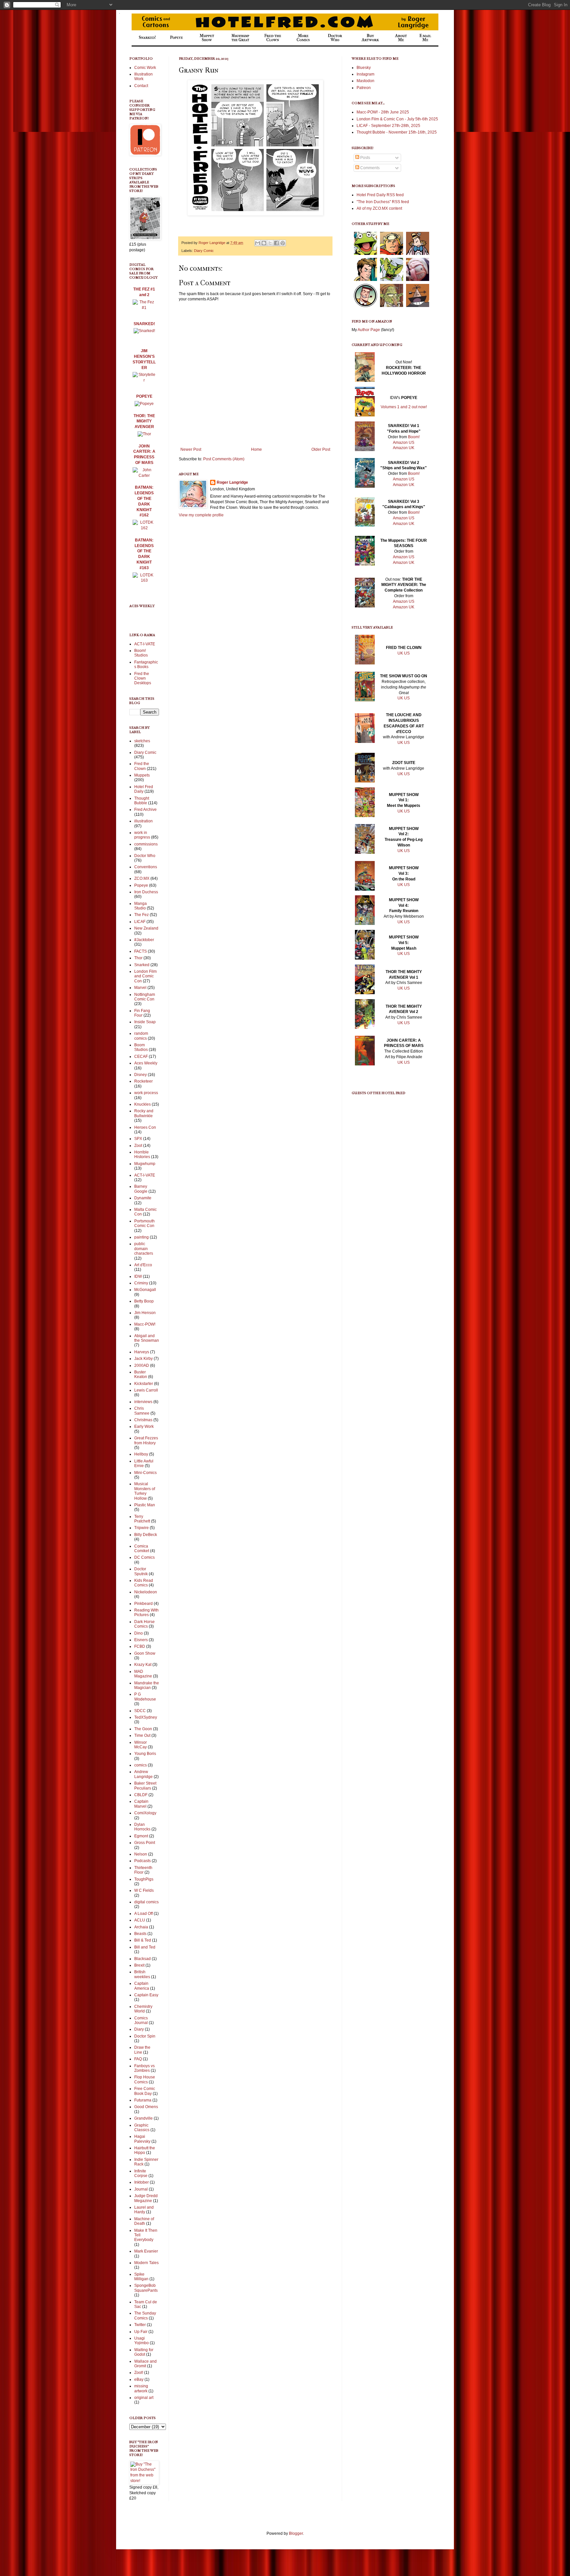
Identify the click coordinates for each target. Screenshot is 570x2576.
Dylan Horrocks (142, 1827)
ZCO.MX (142, 878)
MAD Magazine (143, 1674)
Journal (141, 2189)
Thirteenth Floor (143, 1870)
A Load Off (143, 1914)
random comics (141, 1036)
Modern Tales (146, 2263)
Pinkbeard (143, 1604)
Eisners (141, 1640)
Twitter (140, 2325)
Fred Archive (145, 810)
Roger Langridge (232, 482)
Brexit (139, 1965)
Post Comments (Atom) (224, 459)
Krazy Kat (143, 1665)
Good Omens (146, 2107)
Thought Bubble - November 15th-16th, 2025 (397, 132)
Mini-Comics (145, 1473)
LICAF (140, 922)
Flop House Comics (145, 2079)
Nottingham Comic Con (145, 997)
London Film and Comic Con (145, 976)
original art (144, 2398)
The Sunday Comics (145, 2315)
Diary (139, 2029)
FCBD (140, 1646)
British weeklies (142, 1974)
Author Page (369, 330)
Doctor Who (145, 856)
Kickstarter (144, 1384)
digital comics (146, 1902)
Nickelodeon (146, 1592)
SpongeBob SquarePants (146, 2288)
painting (142, 1237)
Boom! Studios (141, 653)
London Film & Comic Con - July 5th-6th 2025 (397, 119)
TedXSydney (146, 1717)
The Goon (143, 1729)
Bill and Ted (145, 1947)
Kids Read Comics (144, 1583)
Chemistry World (143, 2009)
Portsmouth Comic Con (144, 1223)
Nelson (141, 1854)
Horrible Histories (142, 1154)
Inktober (142, 2182)
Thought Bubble (142, 801)
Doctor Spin (145, 2036)
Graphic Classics (142, 2128)
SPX (138, 1139)
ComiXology (145, 1813)
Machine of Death (144, 2221)
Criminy (141, 1283)
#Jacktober (144, 940)
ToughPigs (144, 1879)
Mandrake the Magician (147, 1685)
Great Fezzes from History (146, 1440)
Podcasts (142, 1861)
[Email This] (258, 243)
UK (400, 653)
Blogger (296, 2533)
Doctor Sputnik (141, 1571)
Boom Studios (141, 1047)
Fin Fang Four (142, 1013)
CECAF (141, 1057)
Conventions (146, 867)
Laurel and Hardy (144, 2210)
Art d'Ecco (143, 1265)
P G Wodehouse (145, 1697)
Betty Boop (144, 1301)
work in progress (142, 835)
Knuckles (142, 1104)
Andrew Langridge (143, 1774)
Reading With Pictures (146, 1612)
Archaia (141, 1927)
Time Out (142, 1735)
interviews (143, 1402)
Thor (138, 958)
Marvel (140, 988)
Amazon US (404, 443)
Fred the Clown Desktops (143, 678)
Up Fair (141, 2332)
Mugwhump (145, 1164)
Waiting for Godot (144, 2352)
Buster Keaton (141, 1374)
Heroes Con (145, 1127)
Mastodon (365, 81)
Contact (141, 86)
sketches (142, 741)
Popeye (141, 885)
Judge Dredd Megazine (146, 2198)
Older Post (321, 449)
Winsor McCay (141, 1745)
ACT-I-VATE (145, 644)
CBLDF (141, 1795)
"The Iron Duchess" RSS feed (383, 202)
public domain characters (144, 1249)
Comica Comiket (142, 1549)
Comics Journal (141, 2020)
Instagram (365, 74)
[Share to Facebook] (276, 243)
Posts (365, 158)
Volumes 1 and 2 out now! (404, 407)
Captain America (142, 1986)
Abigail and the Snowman (147, 1338)
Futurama (143, 2100)
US (407, 653)
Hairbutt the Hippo (145, 2150)
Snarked (142, 965)
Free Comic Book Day (145, 2091)
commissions (146, 844)
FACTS (141, 951)
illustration (143, 821)
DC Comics (144, 1557)
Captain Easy (146, 1995)
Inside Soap (145, 1022)
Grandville (143, 2118)
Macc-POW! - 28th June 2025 (383, 112)
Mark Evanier (146, 2251)
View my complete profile (201, 515)
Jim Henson (145, 1313)
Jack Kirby (143, 1359)
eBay (139, 2379)
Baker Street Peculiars (145, 1786)
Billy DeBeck (146, 1535)
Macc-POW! (145, 1324)
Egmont (141, 1836)
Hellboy (141, 1454)
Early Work (144, 1426)
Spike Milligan (141, 2277)
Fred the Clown (142, 766)
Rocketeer (143, 1081)
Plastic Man (145, 1505)
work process (146, 1093)
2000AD (142, 1365)
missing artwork (141, 2388)
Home (256, 449)
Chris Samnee (142, 1411)
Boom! (414, 437)
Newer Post (191, 449)
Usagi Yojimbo (142, 2341)
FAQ (138, 2059)
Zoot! (139, 2373)
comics (141, 1765)
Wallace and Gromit (145, 2364)
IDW (138, 1276)
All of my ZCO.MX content (379, 208)
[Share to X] (270, 243)
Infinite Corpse (141, 2173)
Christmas (143, 1420)
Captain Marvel (141, 1804)
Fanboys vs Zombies (144, 2068)
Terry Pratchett (142, 1519)
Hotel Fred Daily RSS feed (380, 195)
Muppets (142, 775)
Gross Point (145, 1843)
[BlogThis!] (264, 243)
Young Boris (145, 1754)
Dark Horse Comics (144, 1624)
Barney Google (141, 1189)
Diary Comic (204, 251)
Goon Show (145, 1653)
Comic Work (145, 68)
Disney (141, 1075)
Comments (369, 168)
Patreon (364, 88)
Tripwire (142, 1528)
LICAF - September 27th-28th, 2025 (388, 126)
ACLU (140, 1920)
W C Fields (144, 1890)
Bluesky (364, 68)
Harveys (142, 1352)
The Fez (142, 915)
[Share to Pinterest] (283, 243)
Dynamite (143, 1198)
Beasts (140, 1934)
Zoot (138, 1146)
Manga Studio (141, 906)
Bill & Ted (143, 1940)
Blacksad (142, 1959)
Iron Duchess (146, 892)
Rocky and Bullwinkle (144, 1113)
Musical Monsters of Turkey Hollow (145, 1491)
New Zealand (146, 928)
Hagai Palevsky (142, 2139)
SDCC (140, 1711)
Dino (139, 1633)
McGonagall (145, 1290)
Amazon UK (404, 448)
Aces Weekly (146, 1063)
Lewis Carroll (146, 1390)
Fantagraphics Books (146, 664)
